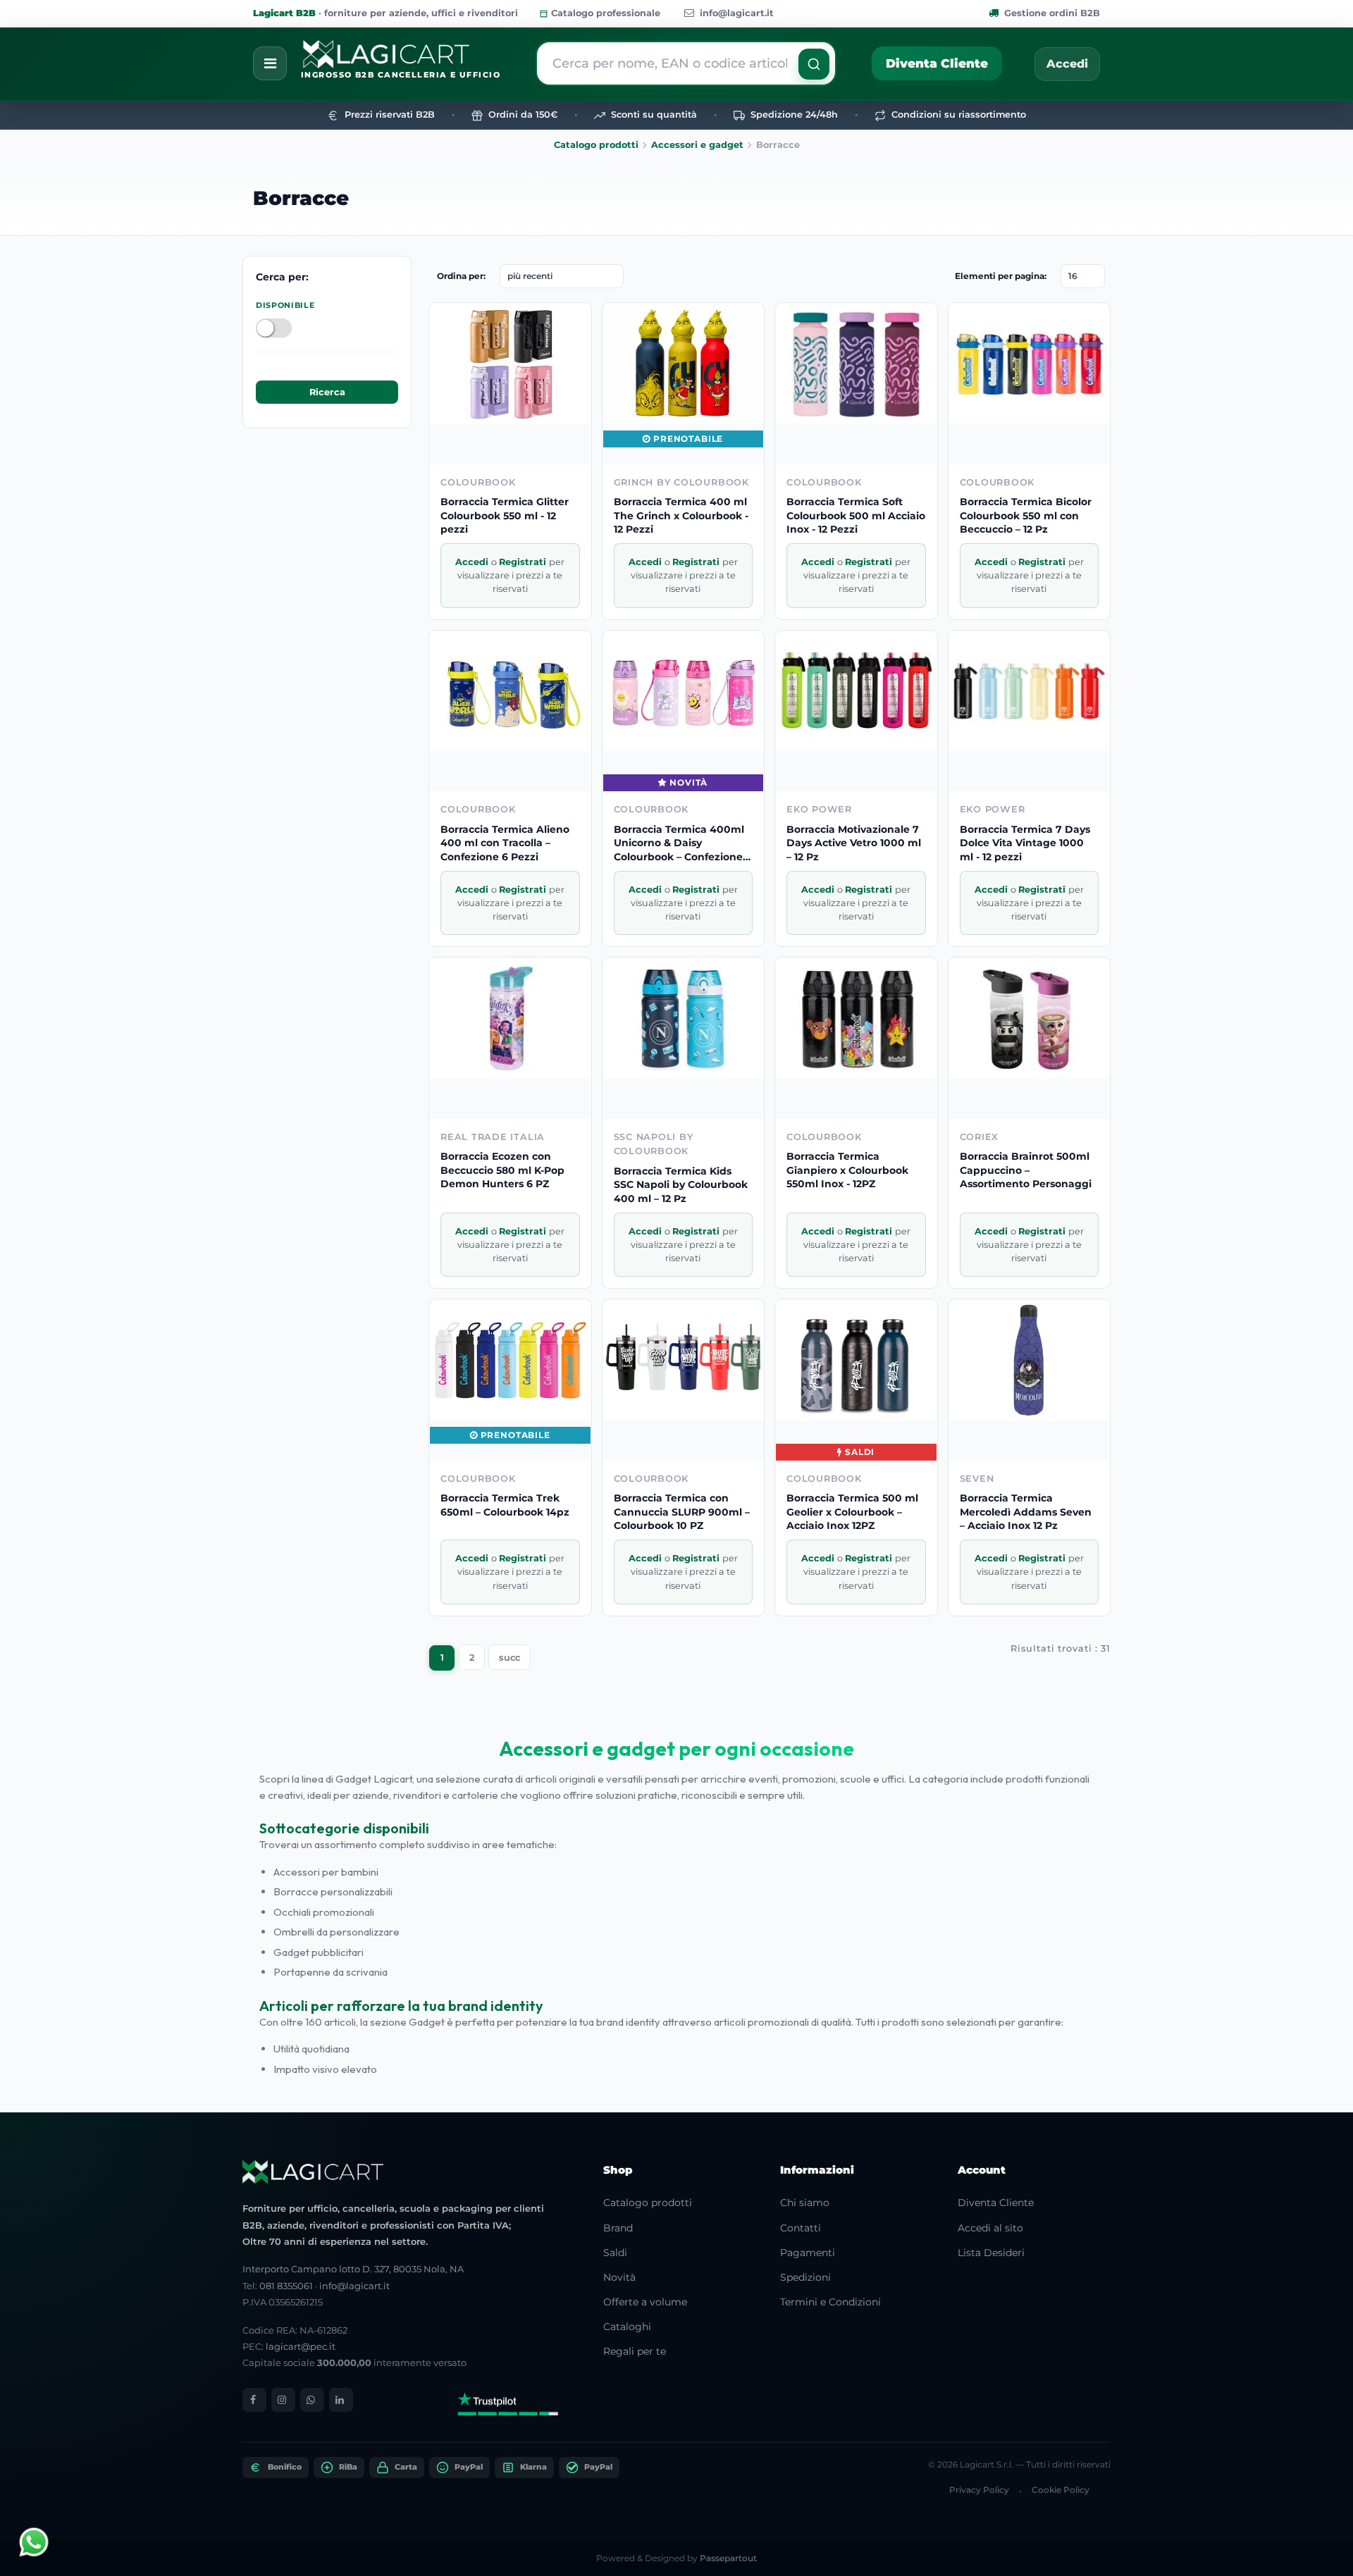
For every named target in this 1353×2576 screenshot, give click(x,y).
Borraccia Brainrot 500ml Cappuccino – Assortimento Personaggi (1026, 1170)
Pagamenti (808, 2253)
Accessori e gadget (697, 145)
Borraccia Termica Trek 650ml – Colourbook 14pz (505, 1505)
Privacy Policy (979, 2490)
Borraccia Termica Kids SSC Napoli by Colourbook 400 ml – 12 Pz (681, 1185)
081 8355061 (286, 2286)
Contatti (801, 2228)
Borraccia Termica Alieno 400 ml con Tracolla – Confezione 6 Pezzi (505, 843)
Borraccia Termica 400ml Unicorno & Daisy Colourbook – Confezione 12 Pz (679, 844)
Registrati (524, 562)
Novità (619, 2277)
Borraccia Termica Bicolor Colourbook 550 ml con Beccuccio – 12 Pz (1026, 515)
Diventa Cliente (937, 63)
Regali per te (635, 2351)
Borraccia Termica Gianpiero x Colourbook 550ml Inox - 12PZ (847, 1170)
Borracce (301, 198)
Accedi (1067, 64)
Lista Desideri (991, 2253)
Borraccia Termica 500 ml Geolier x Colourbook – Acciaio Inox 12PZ (852, 1512)
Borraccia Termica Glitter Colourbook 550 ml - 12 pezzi (505, 515)
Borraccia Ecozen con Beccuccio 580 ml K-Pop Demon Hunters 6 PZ (502, 1170)
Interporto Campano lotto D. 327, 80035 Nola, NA (353, 2269)
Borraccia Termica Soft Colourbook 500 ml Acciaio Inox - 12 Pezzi (856, 515)
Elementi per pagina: (1001, 276)
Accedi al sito (990, 2228)
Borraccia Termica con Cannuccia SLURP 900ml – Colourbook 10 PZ (682, 1512)
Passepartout (728, 2558)
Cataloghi (627, 2327)
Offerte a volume (645, 2302)
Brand (618, 2228)
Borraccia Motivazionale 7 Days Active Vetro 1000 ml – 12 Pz (854, 843)
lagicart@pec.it (301, 2346)
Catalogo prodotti (596, 145)
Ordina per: (461, 276)
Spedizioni (805, 2277)
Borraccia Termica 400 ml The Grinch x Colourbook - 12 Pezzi (681, 515)
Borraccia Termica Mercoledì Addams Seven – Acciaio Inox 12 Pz (1026, 1512)
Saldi (615, 2253)
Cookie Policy (1061, 2490)
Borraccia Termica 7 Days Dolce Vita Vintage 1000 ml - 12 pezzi (1025, 843)
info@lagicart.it (737, 13)
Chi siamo (805, 2203)
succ (509, 1658)
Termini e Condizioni (830, 2302)
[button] (814, 64)
